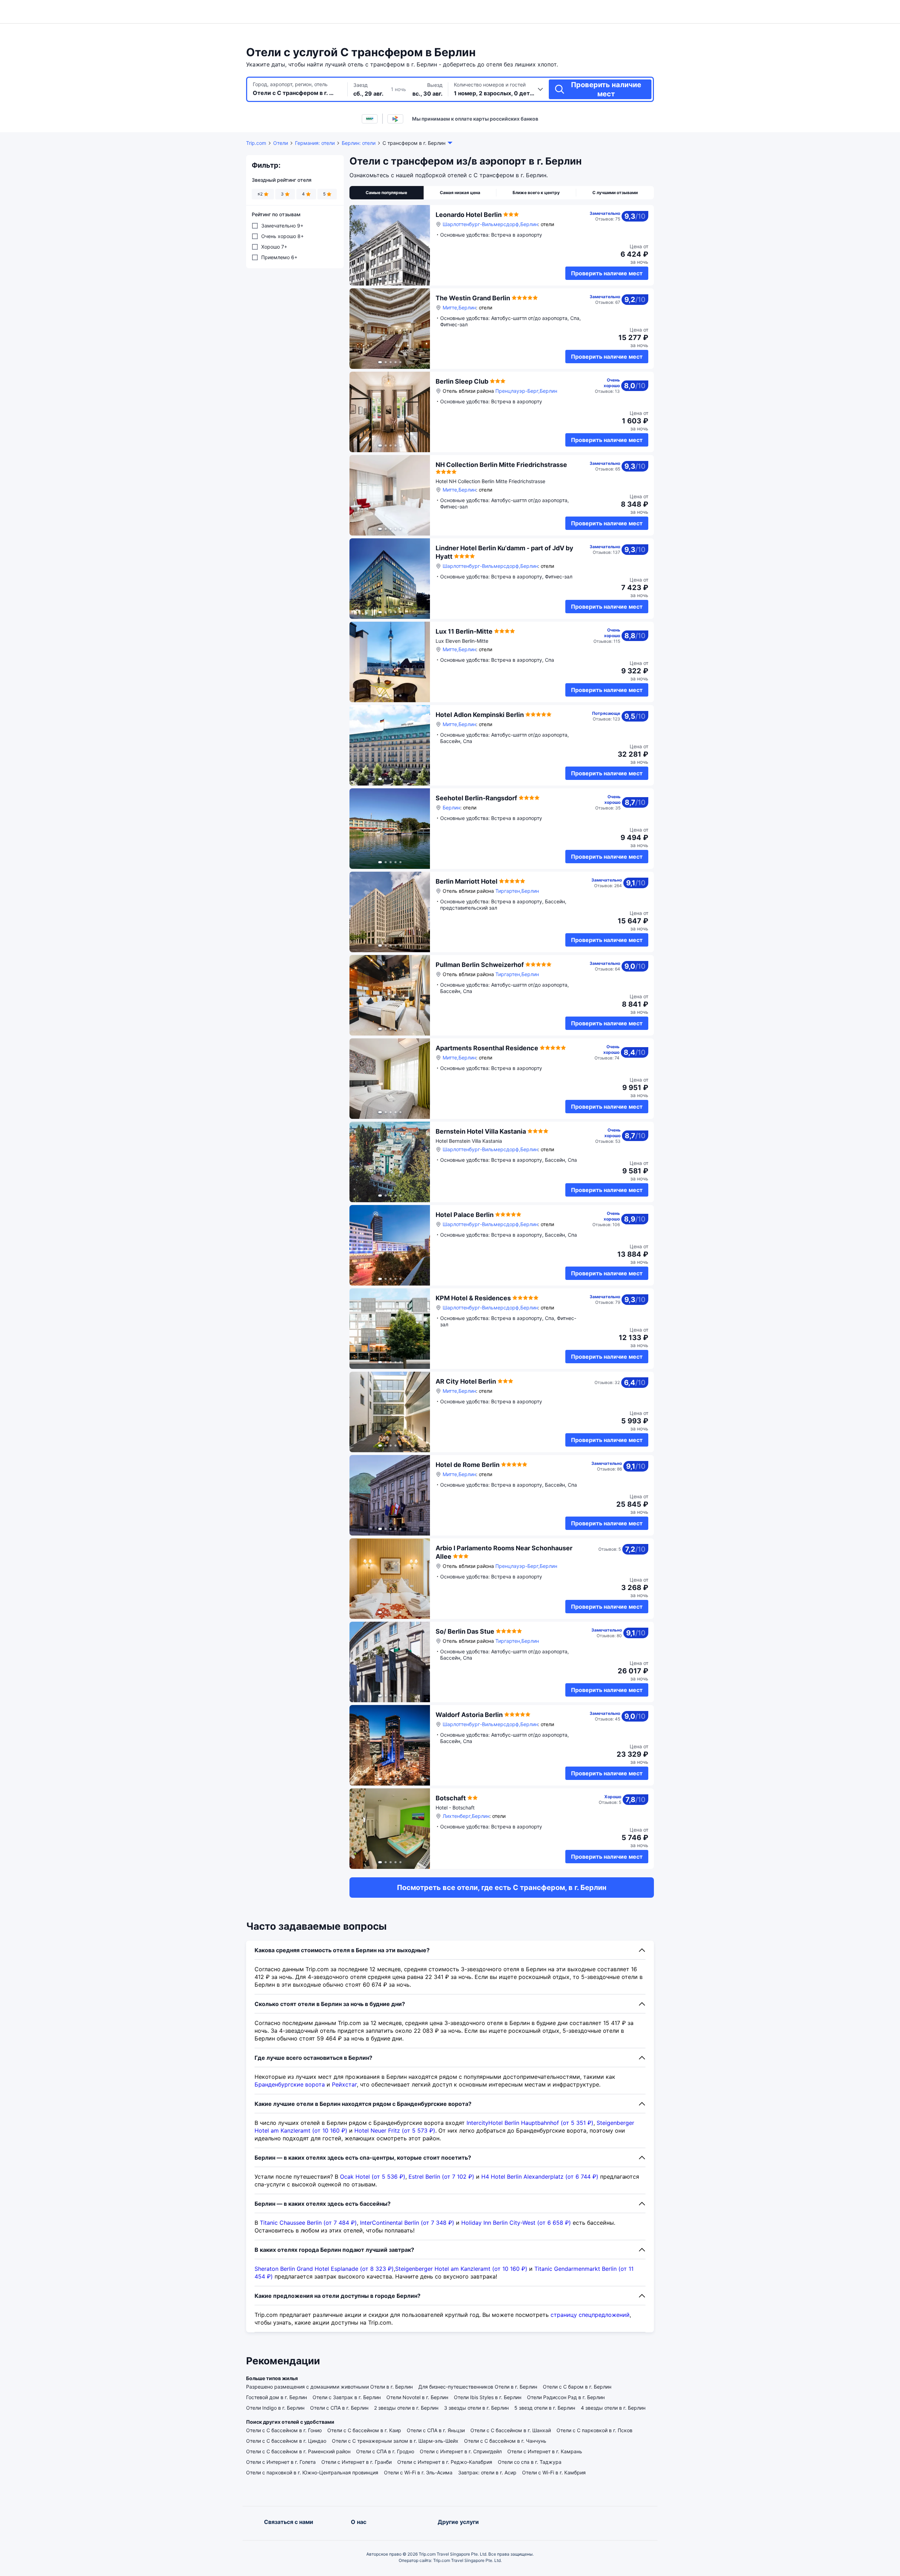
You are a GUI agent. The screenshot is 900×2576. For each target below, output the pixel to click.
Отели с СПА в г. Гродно (385, 2451)
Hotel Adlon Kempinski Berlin (480, 715)
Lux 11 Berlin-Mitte (464, 631)
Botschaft (451, 1798)
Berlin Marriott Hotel (467, 881)
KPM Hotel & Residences (473, 1298)
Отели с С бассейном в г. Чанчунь (505, 2441)
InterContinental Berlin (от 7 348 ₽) (407, 2223)
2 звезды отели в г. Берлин (406, 2408)
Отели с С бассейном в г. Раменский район (298, 2451)
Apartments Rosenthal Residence (487, 1048)
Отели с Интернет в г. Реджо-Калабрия (445, 2462)
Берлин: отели (359, 143)
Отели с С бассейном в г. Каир (364, 2430)
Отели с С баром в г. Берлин (577, 2387)
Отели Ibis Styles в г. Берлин (488, 2397)
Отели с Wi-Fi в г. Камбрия (554, 2472)
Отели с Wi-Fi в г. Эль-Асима (418, 2472)
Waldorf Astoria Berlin (469, 1715)
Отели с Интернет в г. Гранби (356, 2462)
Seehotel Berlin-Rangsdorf (476, 798)
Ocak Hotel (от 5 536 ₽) (373, 2177)
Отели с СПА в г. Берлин (339, 2408)
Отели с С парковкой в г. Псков (594, 2430)
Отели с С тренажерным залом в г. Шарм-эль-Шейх (395, 2441)
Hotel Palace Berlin (465, 1215)
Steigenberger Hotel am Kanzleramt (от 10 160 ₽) (461, 2269)
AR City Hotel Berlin (466, 1381)
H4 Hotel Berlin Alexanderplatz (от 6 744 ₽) (540, 2177)
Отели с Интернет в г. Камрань (545, 2451)
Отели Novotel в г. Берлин (417, 2397)
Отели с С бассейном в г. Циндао (286, 2441)
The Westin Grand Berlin (473, 298)
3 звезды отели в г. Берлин (476, 2408)
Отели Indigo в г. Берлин (275, 2408)
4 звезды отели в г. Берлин (613, 2408)
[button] (720, 12)
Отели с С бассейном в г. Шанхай (511, 2430)
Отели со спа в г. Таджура (530, 2462)
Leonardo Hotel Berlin (469, 215)
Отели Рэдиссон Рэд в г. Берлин (566, 2397)
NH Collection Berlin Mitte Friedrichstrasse (501, 465)
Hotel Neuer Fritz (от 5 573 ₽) (395, 2130)
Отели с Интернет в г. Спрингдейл (461, 2451)
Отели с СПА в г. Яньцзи (436, 2430)
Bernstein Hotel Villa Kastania (481, 1131)
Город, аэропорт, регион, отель (290, 84)
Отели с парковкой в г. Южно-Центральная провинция (312, 2472)
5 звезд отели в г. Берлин (545, 2408)
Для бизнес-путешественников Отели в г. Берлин (478, 2387)
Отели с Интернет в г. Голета (281, 2462)
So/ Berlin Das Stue (465, 1631)
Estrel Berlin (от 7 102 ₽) (441, 2177)
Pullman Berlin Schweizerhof (480, 965)
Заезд (361, 85)
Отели (281, 143)
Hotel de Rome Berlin (468, 1465)
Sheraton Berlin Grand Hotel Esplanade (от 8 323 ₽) (324, 2269)
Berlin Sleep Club (462, 381)
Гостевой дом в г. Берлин (277, 2397)
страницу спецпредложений (590, 2315)
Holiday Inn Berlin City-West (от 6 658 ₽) (516, 2223)
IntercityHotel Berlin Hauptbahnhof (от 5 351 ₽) (530, 2123)
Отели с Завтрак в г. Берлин (347, 2397)
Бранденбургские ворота (290, 2084)
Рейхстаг (344, 2084)
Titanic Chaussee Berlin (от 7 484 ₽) (308, 2223)
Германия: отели (315, 143)
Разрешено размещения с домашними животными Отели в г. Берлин (329, 2387)
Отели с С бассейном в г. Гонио (284, 2430)
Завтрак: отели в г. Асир (487, 2472)
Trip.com (256, 143)
